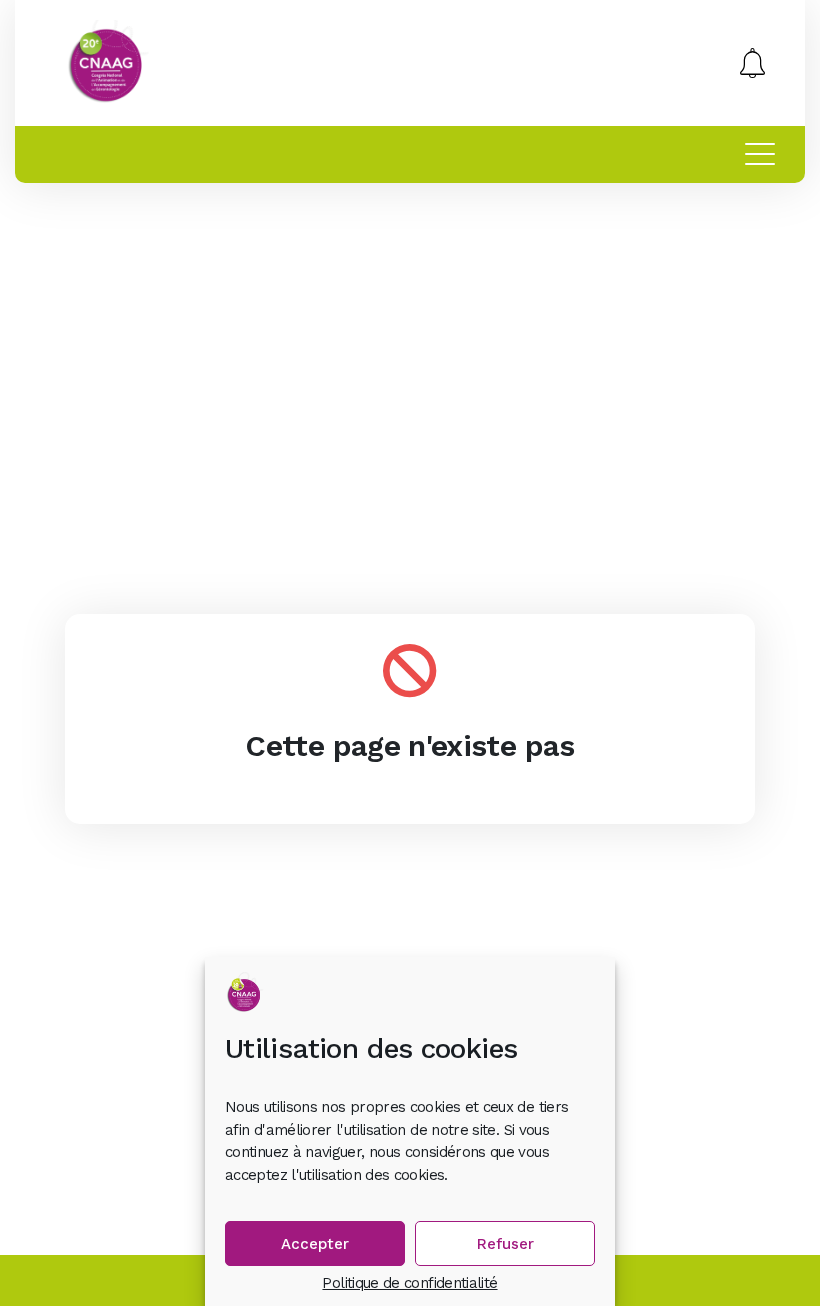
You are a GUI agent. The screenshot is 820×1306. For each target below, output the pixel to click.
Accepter (315, 1244)
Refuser (505, 1244)
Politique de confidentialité (409, 1283)
